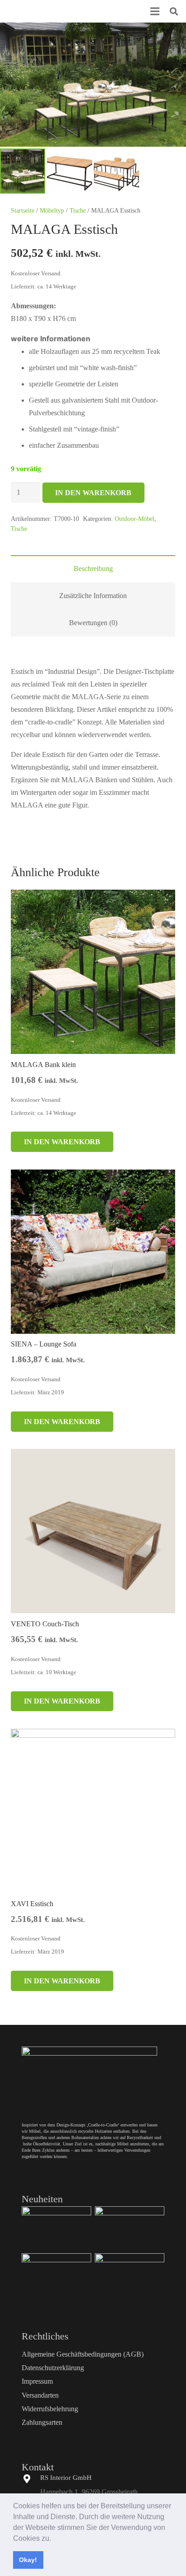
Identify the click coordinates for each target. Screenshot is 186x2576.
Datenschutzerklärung (53, 2368)
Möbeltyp (52, 210)
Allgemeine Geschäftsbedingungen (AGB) (83, 2354)
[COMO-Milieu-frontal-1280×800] (56, 2275)
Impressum (37, 2381)
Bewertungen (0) (93, 623)
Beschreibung (93, 569)
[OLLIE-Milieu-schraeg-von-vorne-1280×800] (56, 2228)
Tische (78, 210)
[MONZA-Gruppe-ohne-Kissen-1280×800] (130, 2275)
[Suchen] (174, 11)
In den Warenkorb (93, 493)
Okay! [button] (28, 2560)
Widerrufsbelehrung (50, 2409)
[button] (54, 2539)
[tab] (93, 569)
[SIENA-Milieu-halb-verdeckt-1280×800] (130, 2228)
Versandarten (40, 2395)
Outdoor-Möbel (135, 519)
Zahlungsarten (42, 2422)
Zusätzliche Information (93, 596)
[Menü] (155, 11)
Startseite (23, 210)
